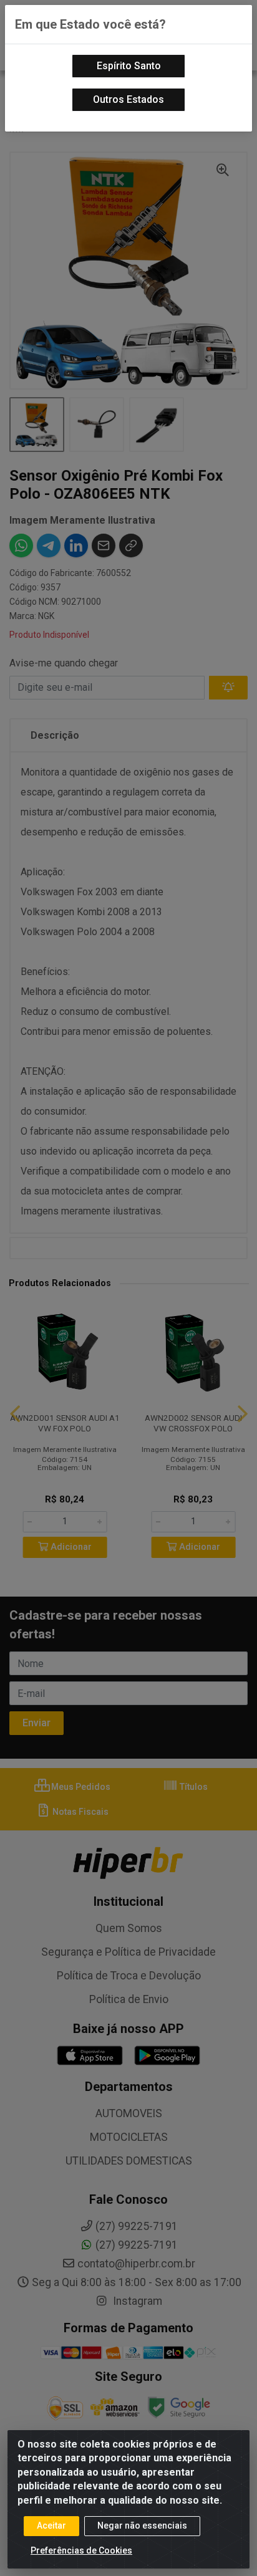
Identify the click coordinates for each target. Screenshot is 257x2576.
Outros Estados (128, 99)
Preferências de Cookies (81, 2550)
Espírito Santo (129, 66)
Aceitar (51, 2526)
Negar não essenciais (142, 2526)
